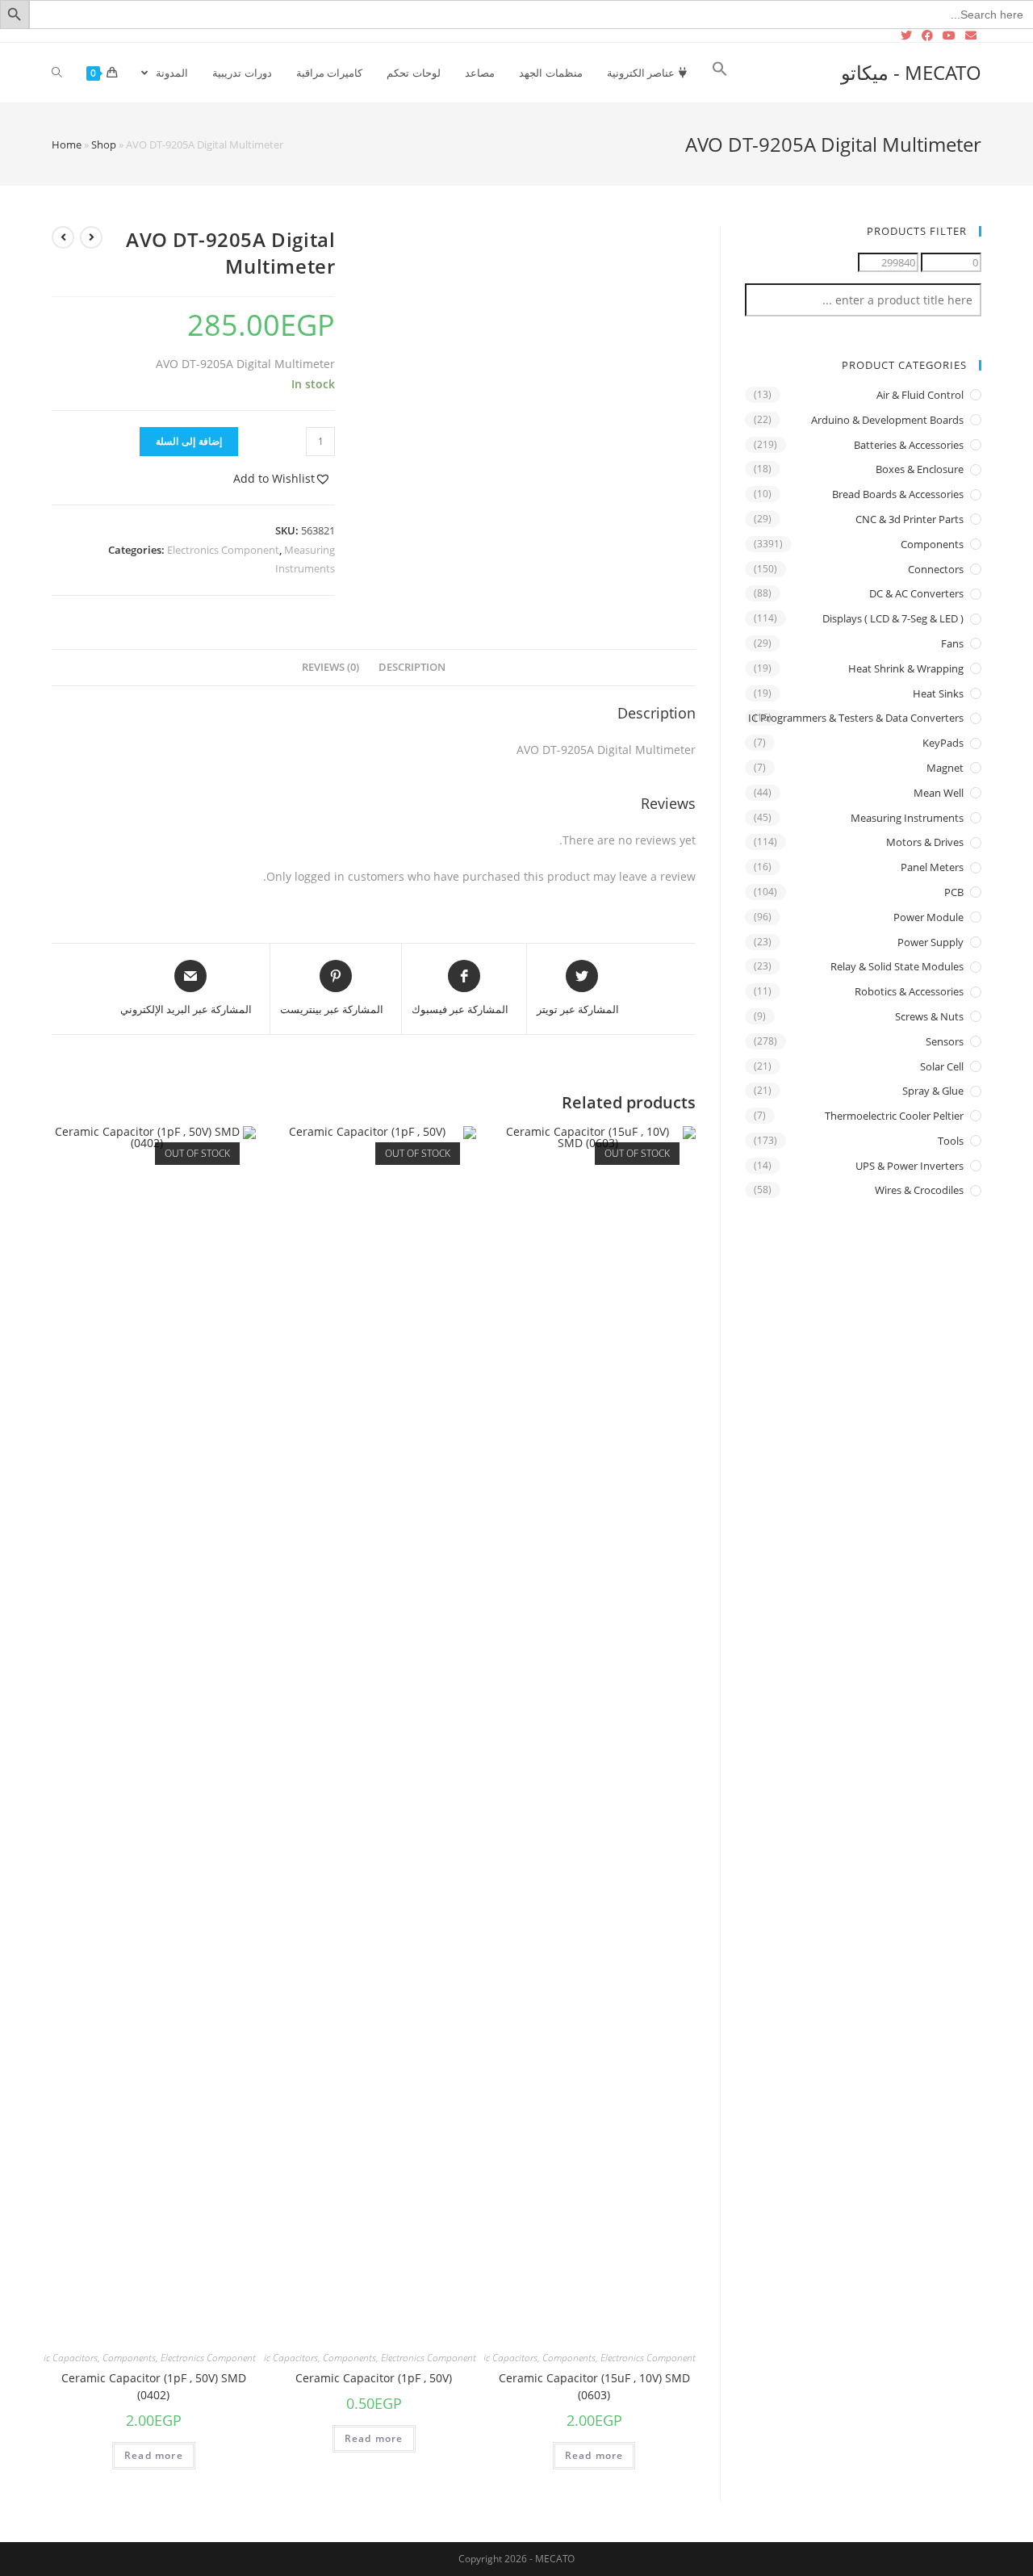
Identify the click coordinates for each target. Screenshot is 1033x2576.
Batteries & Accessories (909, 445)
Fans (952, 643)
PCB (954, 892)
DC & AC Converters (916, 593)
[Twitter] (909, 36)
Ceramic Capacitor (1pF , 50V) (374, 2378)
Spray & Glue (933, 1091)
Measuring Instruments (907, 818)
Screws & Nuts (929, 1016)
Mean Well (939, 793)
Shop (104, 145)
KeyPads (943, 743)
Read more (594, 2455)
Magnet (945, 768)
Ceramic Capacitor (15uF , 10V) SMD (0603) (594, 2386)
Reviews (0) (330, 667)
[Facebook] (927, 36)
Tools (951, 1141)
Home (67, 145)
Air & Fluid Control (920, 395)
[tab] (412, 668)
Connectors (936, 569)
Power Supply (931, 942)
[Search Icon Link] (720, 73)
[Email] (971, 36)
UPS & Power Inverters (910, 1166)
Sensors (945, 1041)
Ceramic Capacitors (497, 2358)
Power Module (928, 917)
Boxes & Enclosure (920, 469)
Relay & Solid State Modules (897, 966)
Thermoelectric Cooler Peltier (894, 1116)
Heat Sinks (938, 693)
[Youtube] (949, 36)
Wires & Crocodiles (919, 1190)
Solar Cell (942, 1066)
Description (412, 667)
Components (569, 2358)
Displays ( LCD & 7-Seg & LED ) (893, 618)
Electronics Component (223, 550)
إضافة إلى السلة (189, 441)
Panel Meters (932, 867)
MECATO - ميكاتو (911, 72)
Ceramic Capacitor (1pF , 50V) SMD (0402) (154, 2386)
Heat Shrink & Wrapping (906, 668)
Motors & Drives (925, 842)
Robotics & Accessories (909, 991)
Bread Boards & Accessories (898, 494)
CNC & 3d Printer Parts (910, 519)
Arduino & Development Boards (887, 420)
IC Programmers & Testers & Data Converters (856, 718)
